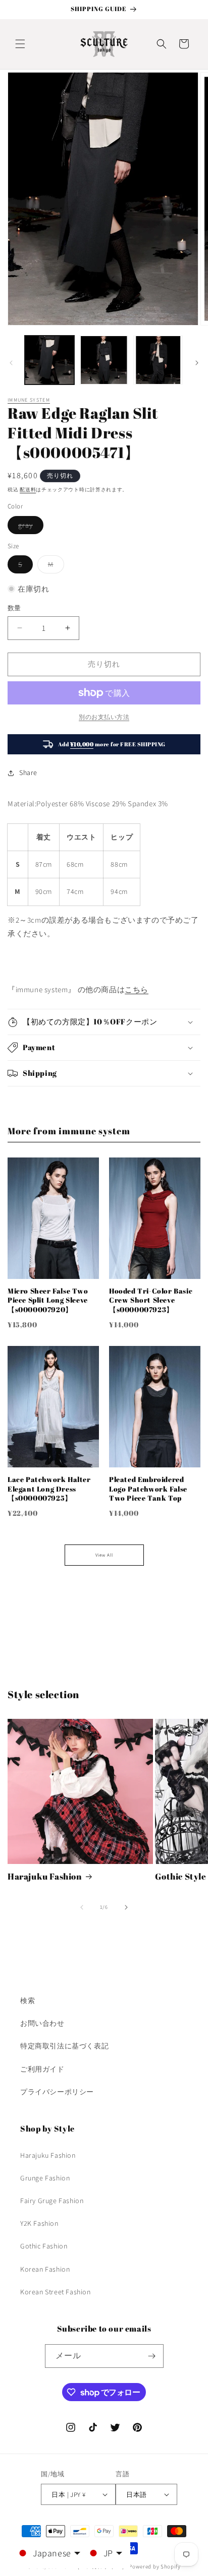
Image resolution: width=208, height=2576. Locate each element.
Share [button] (28, 772)
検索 (28, 2001)
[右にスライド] (197, 363)
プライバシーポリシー (57, 2092)
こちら (137, 989)
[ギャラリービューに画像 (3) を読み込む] (158, 360)
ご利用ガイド (42, 2069)
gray (29, 527)
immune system (29, 400)
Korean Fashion (45, 2269)
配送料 (28, 490)
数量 (14, 608)
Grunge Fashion (45, 2178)
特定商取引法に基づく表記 (64, 2046)
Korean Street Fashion (56, 2292)
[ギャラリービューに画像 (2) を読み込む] (104, 360)
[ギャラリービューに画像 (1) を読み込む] (49, 360)
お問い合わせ (42, 2023)
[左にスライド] (11, 363)
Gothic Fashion (44, 2246)
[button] (20, 44)
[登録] (152, 2356)
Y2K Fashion (39, 2223)
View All (104, 1555)
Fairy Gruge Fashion (52, 2201)
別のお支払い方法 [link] (104, 717)
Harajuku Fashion (45, 1877)
